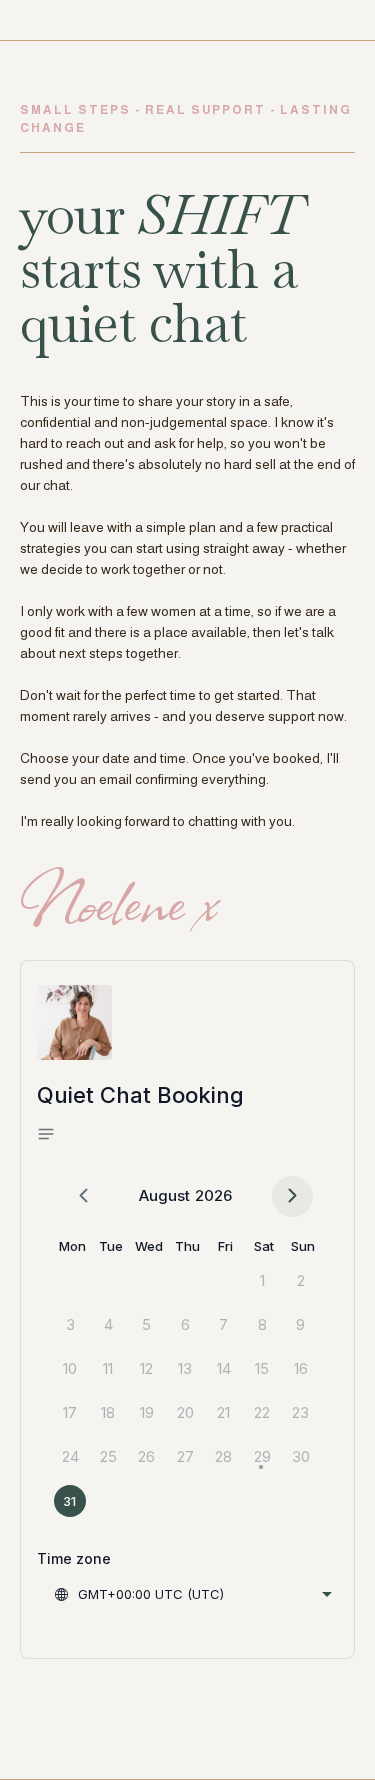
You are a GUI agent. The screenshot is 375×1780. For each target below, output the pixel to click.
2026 (213, 1195)
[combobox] (192, 1594)
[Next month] (292, 1196)
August (164, 1195)
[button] (53, 1135)
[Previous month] (83, 1196)
